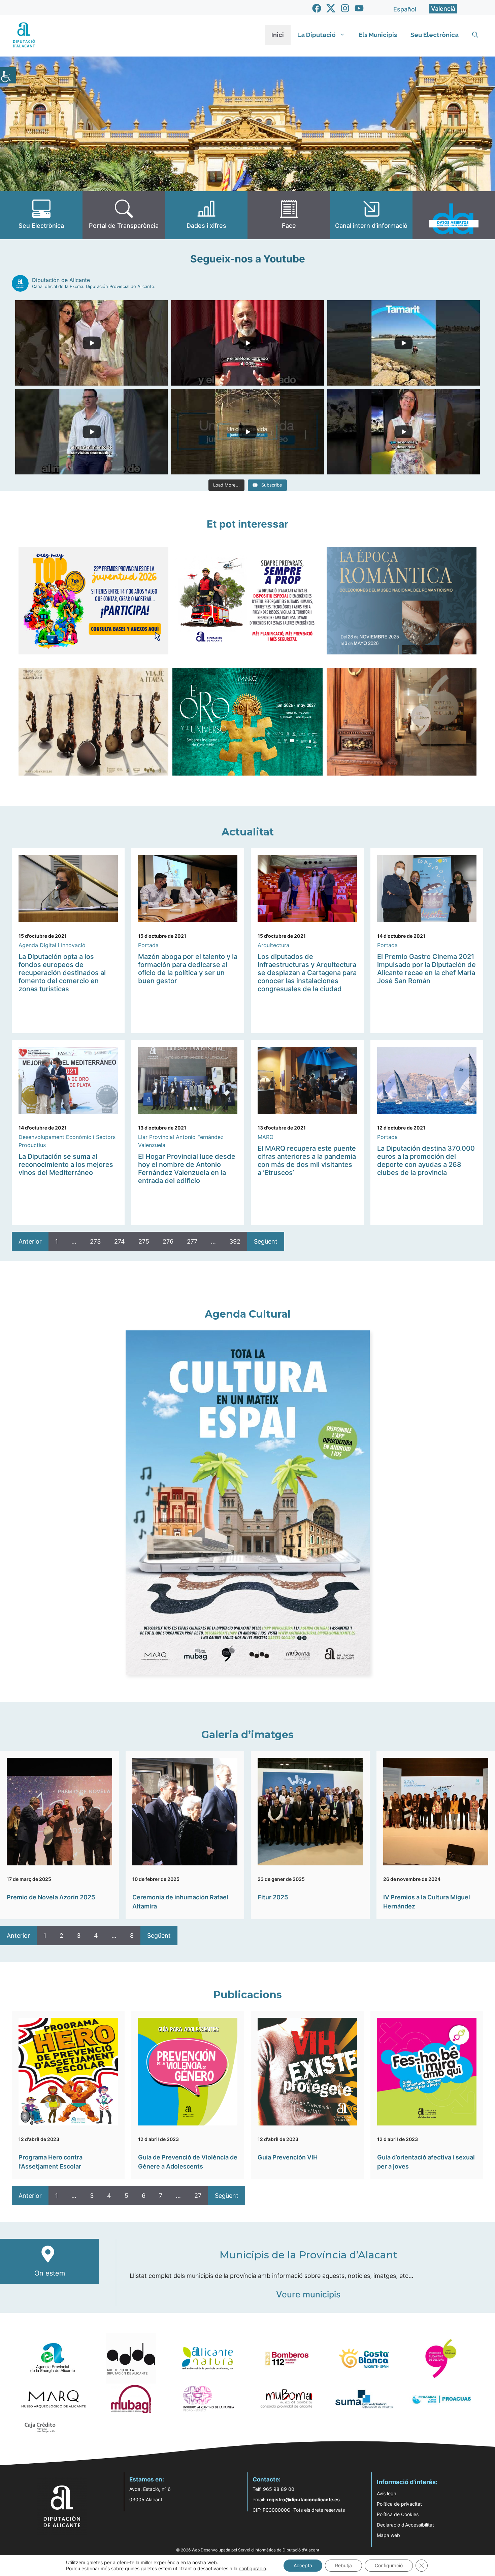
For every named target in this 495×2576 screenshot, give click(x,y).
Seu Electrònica (435, 35)
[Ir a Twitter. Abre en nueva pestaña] (331, 8)
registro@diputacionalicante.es (303, 2499)
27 (198, 2196)
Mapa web (388, 2535)
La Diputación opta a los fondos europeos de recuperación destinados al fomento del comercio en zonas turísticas (62, 973)
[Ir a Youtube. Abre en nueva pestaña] (359, 8)
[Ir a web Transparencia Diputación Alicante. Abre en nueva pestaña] (124, 215)
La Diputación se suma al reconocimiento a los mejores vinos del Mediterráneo (66, 1165)
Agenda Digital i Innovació (52, 945)
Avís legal (387, 2493)
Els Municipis (378, 35)
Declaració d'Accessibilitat (405, 2525)
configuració (252, 2568)
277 (192, 1241)
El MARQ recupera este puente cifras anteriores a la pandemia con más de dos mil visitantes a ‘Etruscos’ (307, 1160)
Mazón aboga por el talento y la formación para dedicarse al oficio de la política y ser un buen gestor (188, 969)
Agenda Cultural (248, 1314)
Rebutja (343, 2565)
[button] (475, 35)
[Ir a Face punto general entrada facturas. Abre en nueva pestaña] (289, 215)
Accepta (303, 2565)
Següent (266, 1241)
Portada (148, 945)
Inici (278, 35)
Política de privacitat (399, 2504)
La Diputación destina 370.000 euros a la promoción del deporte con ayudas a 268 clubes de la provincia (426, 1160)
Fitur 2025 (273, 1897)
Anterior (30, 1241)
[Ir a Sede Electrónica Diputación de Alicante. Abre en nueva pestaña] (41, 215)
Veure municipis (308, 2294)
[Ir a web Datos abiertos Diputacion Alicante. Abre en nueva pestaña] (454, 215)
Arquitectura (273, 945)
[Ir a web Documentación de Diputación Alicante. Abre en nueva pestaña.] (206, 215)
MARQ (266, 1137)
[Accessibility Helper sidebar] (8, 75)
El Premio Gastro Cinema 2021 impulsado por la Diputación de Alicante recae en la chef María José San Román (426, 969)
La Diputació (317, 35)
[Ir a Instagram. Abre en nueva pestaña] (345, 8)
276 (168, 1241)
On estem (50, 2273)
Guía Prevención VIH (288, 2157)
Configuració (389, 2565)
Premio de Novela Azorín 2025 (51, 1897)
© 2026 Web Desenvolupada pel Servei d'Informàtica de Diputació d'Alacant (248, 2550)
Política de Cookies (398, 2514)
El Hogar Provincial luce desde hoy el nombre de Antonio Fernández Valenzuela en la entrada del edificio (187, 1169)
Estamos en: (147, 2479)
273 (95, 1241)
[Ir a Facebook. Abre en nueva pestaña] (317, 8)
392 (235, 1241)
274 (120, 1241)
